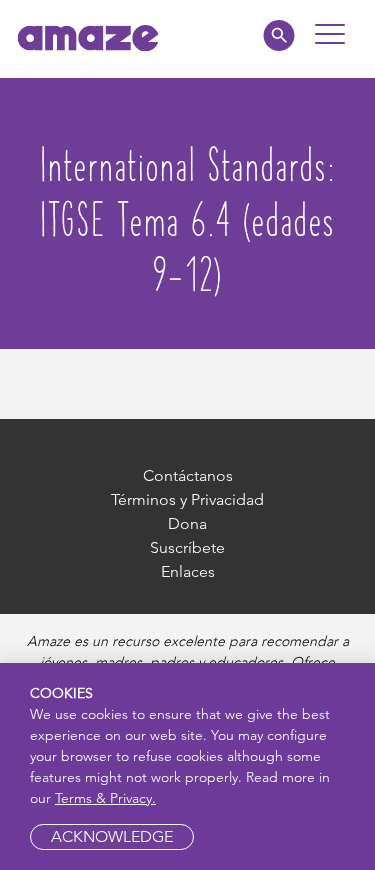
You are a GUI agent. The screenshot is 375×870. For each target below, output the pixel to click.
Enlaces (188, 571)
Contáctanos (188, 475)
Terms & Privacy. (105, 798)
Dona (187, 523)
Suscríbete (187, 547)
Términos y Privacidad (187, 499)
